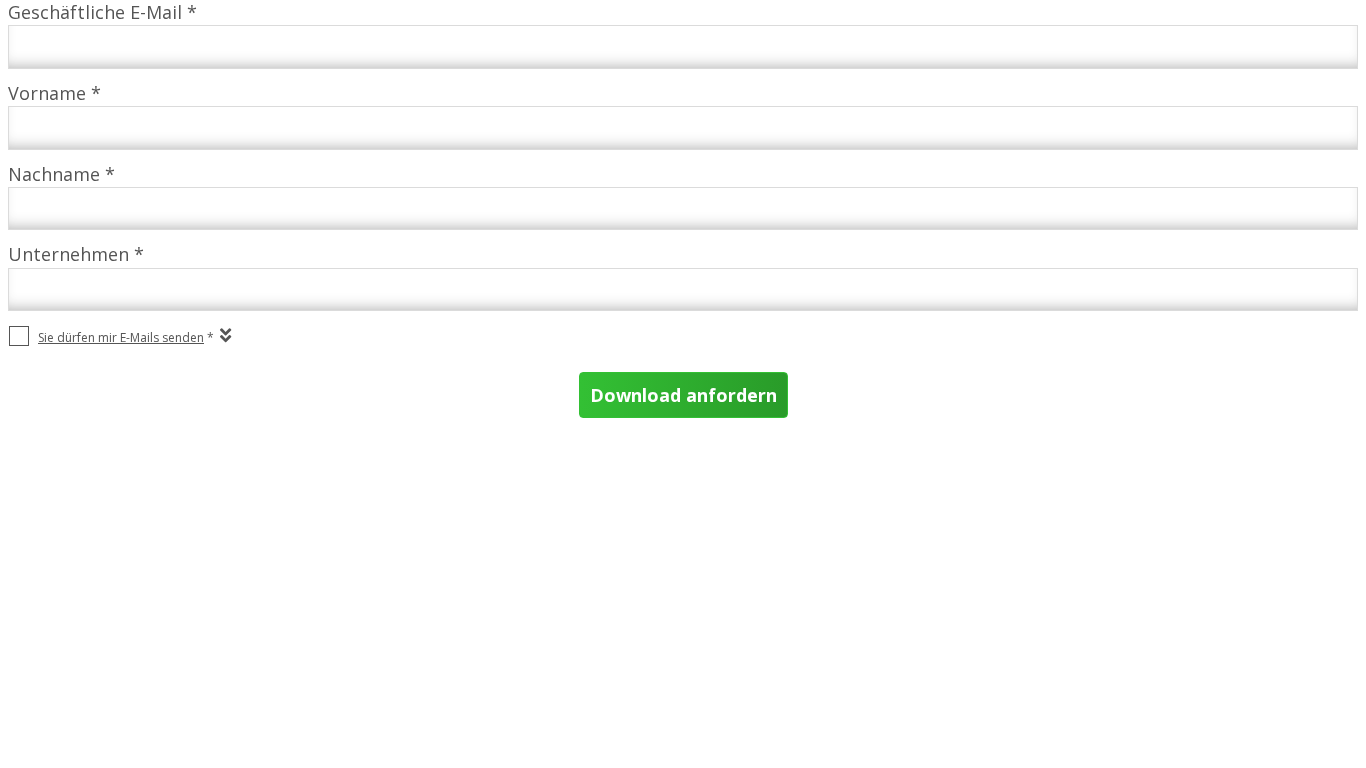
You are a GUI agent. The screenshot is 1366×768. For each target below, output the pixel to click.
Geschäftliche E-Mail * (102, 12)
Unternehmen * (76, 254)
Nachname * (61, 174)
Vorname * (54, 93)
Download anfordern (683, 395)
